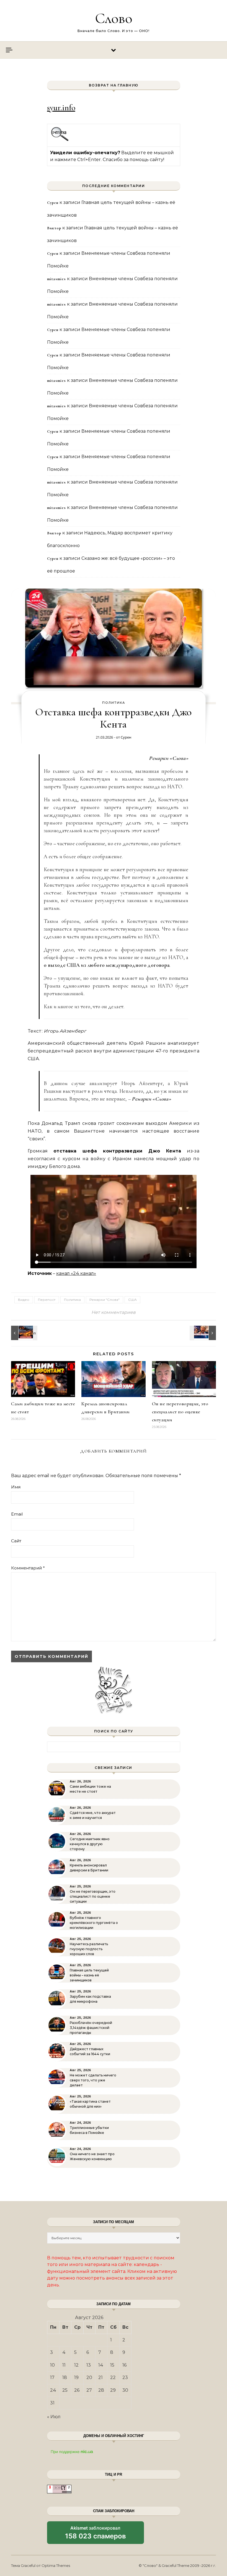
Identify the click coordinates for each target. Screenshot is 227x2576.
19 (76, 2377)
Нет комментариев (114, 1312)
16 (124, 2365)
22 (113, 2377)
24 (53, 2390)
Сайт (16, 1541)
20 (89, 2377)
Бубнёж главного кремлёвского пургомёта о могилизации (94, 1923)
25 (65, 2390)
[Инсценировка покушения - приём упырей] (24, 1333)
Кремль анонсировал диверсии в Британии (89, 1868)
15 (112, 2365)
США (132, 1300)
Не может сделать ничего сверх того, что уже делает (93, 2080)
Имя (16, 1487)
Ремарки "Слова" (105, 1300)
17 (52, 2377)
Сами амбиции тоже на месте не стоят (90, 1789)
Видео (24, 1300)
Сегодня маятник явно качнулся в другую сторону (90, 1844)
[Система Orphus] (60, 140)
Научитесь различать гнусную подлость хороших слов (89, 1949)
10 (52, 2365)
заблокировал (96, 2535)
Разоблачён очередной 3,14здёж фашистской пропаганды (91, 2028)
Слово (114, 18)
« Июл (54, 2417)
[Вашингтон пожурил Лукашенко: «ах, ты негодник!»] (203, 1333)
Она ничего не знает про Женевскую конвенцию (92, 2156)
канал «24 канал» (76, 1273)
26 (77, 2390)
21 (100, 2377)
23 (125, 2377)
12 (76, 2365)
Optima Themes (56, 2566)
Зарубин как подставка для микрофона (90, 1999)
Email (17, 1514)
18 (65, 2377)
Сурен (126, 737)
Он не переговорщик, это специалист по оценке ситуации (180, 1412)
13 (89, 2365)
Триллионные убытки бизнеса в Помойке (89, 2130)
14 (101, 2365)
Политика (114, 703)
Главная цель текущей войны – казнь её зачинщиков (89, 1975)
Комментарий (28, 1568)
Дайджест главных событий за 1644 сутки (90, 2051)
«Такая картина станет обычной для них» (90, 2104)
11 (64, 2365)
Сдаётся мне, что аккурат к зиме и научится (93, 1815)
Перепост (47, 1300)
